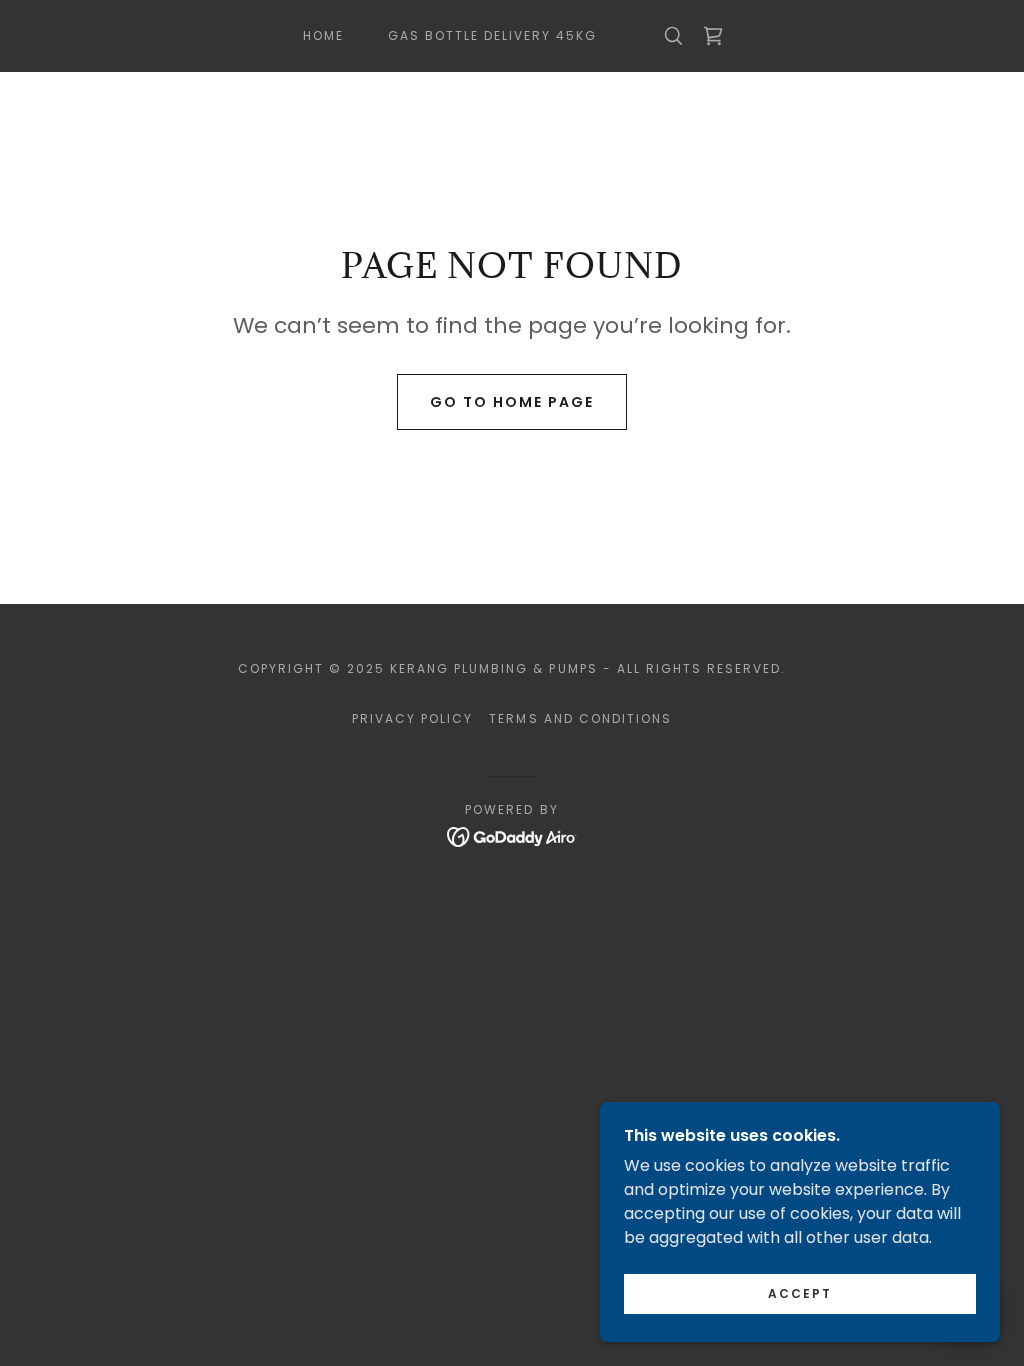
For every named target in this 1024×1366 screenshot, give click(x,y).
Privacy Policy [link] (412, 718)
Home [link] (323, 35)
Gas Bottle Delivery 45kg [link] (492, 35)
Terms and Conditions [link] (580, 718)
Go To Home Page (512, 402)
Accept (800, 1293)
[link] (713, 36)
